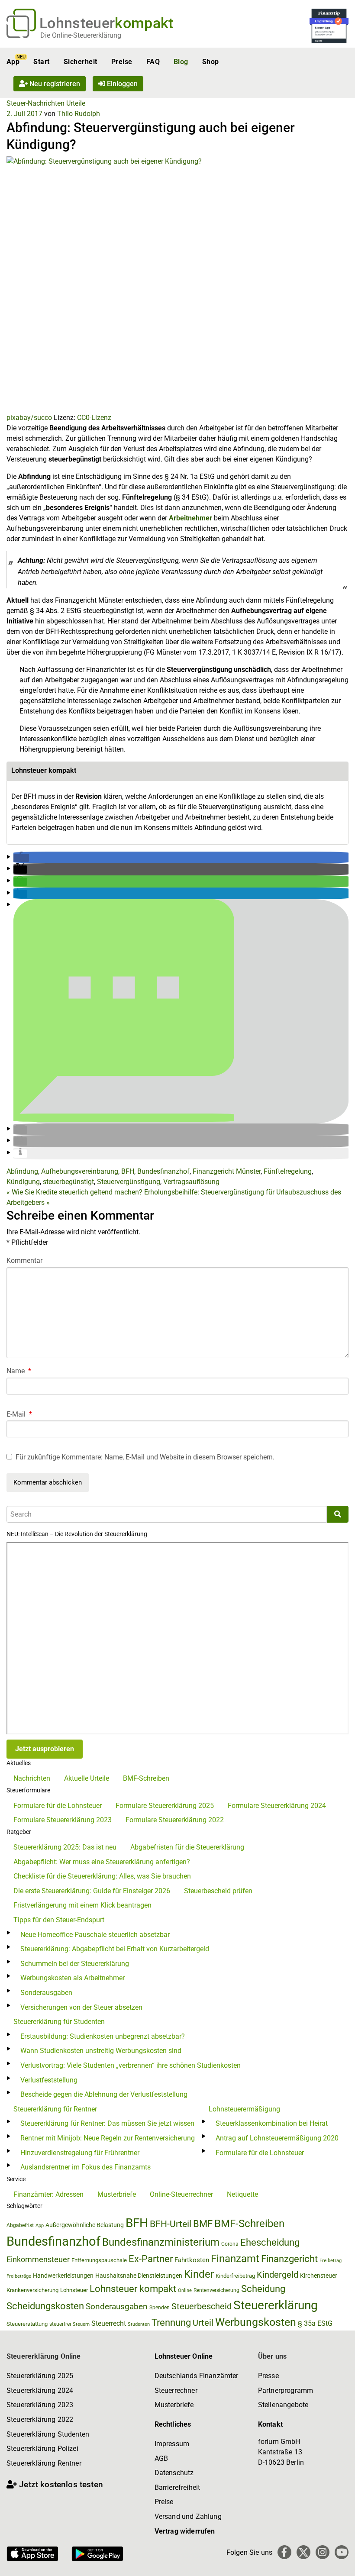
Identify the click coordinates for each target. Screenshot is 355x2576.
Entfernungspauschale (99, 2260)
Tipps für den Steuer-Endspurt (59, 1920)
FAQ (153, 62)
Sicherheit (81, 62)
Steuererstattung (27, 2324)
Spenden (160, 2308)
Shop (211, 62)
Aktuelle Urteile (87, 1778)
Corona (230, 2244)
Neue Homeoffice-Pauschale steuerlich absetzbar (95, 1935)
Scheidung (263, 2289)
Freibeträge (19, 2276)
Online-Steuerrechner (181, 2194)
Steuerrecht (109, 2323)
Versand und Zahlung (188, 2516)
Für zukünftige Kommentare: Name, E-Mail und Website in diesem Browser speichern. (145, 1457)
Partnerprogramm (286, 2390)
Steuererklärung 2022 (40, 2419)
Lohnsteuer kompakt (133, 2289)
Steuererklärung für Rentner (55, 2109)
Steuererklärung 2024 (40, 2390)
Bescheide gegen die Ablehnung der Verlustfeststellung (104, 2094)
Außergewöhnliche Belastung (85, 2225)
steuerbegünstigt (68, 1182)
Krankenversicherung (32, 2290)
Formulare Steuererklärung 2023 (63, 1820)
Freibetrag (331, 2261)
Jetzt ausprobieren (45, 1749)
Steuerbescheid (202, 2306)
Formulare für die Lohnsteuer (58, 1806)
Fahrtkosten (192, 2260)
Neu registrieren (54, 84)
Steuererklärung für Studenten (59, 2022)
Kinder (199, 2274)
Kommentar (24, 1261)
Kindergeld (278, 2275)
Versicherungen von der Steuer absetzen (81, 2007)
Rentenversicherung (216, 2290)
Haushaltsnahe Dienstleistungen (139, 2276)
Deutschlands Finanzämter (197, 2376)
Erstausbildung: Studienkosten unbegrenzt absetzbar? (103, 2036)
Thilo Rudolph (79, 114)
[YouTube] (342, 2552)
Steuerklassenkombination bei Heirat (272, 2123)
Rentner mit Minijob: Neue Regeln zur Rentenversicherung (108, 2138)
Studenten (139, 2324)
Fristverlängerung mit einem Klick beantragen (82, 1905)
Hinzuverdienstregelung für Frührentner (80, 2153)
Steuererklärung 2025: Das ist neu (65, 1847)
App (13, 62)
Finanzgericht (289, 2259)
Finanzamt (235, 2259)
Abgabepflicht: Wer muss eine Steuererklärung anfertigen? (102, 1862)
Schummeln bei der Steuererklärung (75, 1964)
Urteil (203, 2323)
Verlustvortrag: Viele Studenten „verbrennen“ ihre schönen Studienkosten (131, 2065)
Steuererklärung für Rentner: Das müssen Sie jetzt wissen (107, 2123)
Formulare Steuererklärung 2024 (277, 1806)
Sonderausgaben (46, 1993)
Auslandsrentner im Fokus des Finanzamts (86, 2167)
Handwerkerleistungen (63, 2276)
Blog (181, 62)
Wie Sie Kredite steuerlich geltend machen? (74, 1192)
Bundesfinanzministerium (161, 2242)
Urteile (76, 103)
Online (185, 2290)
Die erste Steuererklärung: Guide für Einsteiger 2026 (92, 1891)
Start (41, 62)
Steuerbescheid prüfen (218, 1891)
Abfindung (22, 1171)
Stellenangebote (283, 2405)
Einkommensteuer (38, 2259)
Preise (122, 62)
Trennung (171, 2323)
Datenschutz (174, 2473)
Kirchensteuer (319, 2276)
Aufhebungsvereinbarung (80, 1171)
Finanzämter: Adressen (48, 2194)
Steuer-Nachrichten (35, 103)
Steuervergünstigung (129, 1182)
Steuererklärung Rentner (44, 2463)
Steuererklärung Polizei (42, 2448)
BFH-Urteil (171, 2224)
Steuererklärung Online (44, 2356)
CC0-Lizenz (94, 418)
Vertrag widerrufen (185, 2531)
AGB (161, 2458)
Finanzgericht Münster (227, 1171)
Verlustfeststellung (49, 2080)
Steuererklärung (276, 2305)
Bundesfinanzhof (163, 1171)
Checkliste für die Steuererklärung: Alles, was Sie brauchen (102, 1876)
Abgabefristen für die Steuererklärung (187, 1847)
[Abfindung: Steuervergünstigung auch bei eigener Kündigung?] (177, 284)
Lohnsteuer (74, 2290)
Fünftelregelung (288, 1171)
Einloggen (121, 84)
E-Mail (19, 1414)
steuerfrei (60, 2324)
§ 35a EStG (315, 2323)
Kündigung (23, 1182)
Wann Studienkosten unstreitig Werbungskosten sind (101, 2051)
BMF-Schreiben (146, 1778)
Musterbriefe (117, 2194)
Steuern (81, 2324)
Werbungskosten (256, 2322)
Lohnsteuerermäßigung (244, 2109)
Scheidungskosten (45, 2306)
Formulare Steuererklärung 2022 (175, 1820)
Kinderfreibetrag (235, 2276)
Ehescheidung (270, 2242)
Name (19, 1371)
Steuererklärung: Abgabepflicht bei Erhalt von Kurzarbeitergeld (115, 1949)
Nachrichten (32, 1778)
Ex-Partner (151, 2259)
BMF (203, 2224)
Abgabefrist (20, 2225)
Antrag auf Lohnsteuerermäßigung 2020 (277, 2138)
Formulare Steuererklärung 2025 (165, 1806)
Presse (268, 2376)
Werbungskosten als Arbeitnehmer (73, 1978)
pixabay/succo (29, 418)
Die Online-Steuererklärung (81, 35)
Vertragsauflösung (191, 1182)
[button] (21, 858)
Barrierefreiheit (177, 2487)
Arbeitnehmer (190, 518)
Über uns (272, 2356)
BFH (128, 1171)
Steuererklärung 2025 (40, 2376)
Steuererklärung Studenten (48, 2434)
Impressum (172, 2444)
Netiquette (242, 2194)
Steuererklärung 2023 (40, 2405)
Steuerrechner (176, 2390)
